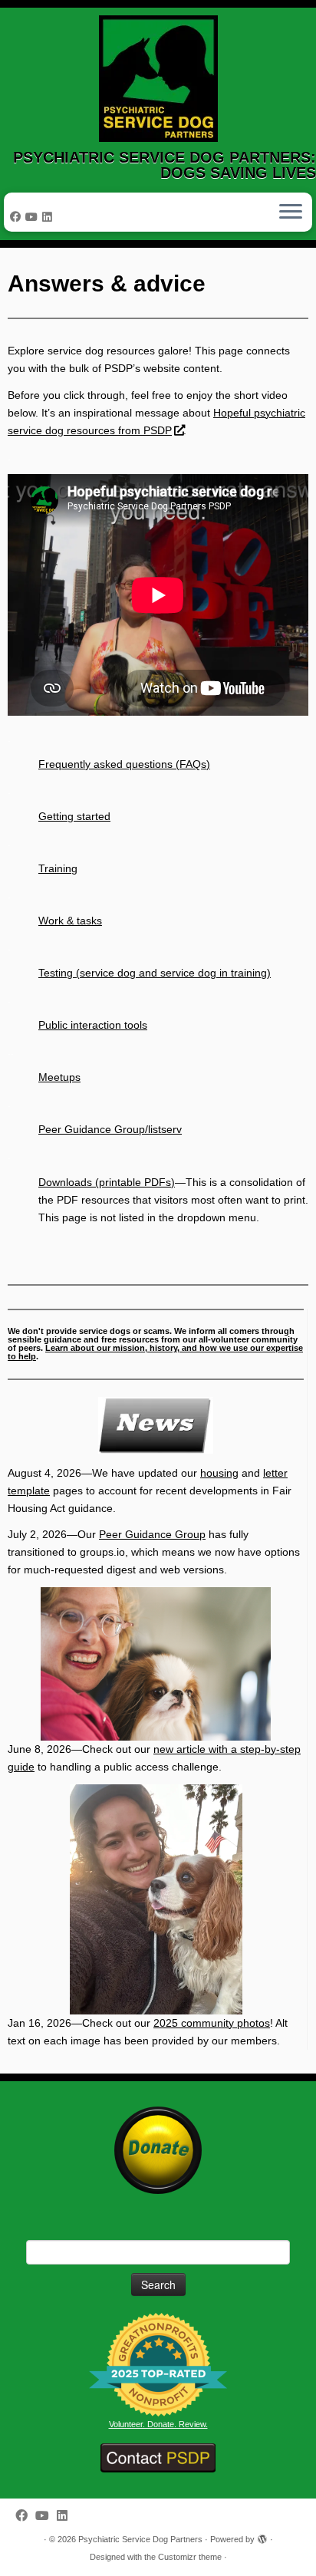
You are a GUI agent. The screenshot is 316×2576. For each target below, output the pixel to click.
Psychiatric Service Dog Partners (140, 2539)
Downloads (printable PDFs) (107, 1182)
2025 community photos (212, 2023)
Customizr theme (190, 2557)
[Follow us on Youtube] (34, 217)
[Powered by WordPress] (262, 2537)
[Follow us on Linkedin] (49, 217)
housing (219, 1473)
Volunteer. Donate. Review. (158, 2424)
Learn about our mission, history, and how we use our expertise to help (155, 1352)
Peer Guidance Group (152, 1534)
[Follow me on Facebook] (18, 217)
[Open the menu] (291, 212)
